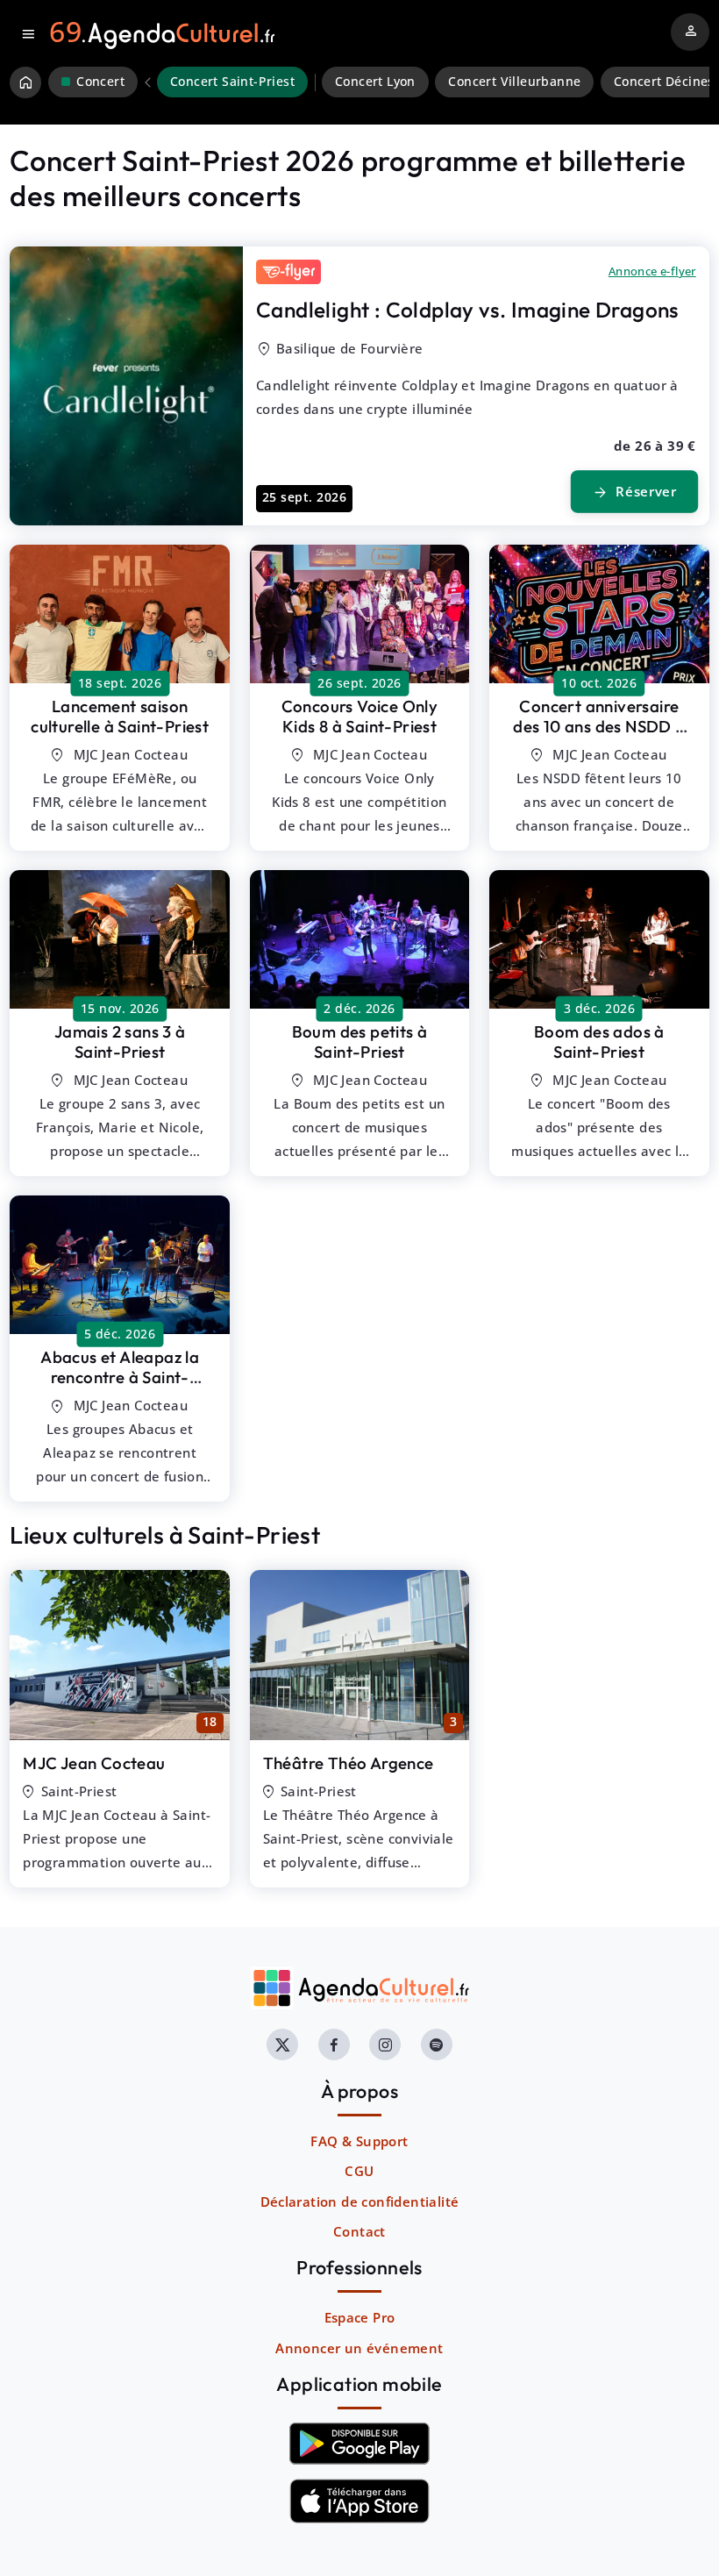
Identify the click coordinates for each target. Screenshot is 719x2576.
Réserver (635, 492)
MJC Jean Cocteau (94, 1763)
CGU (359, 2171)
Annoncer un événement (359, 2348)
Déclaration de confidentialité (360, 2201)
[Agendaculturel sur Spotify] (437, 2044)
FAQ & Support (359, 2141)
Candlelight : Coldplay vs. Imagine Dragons (468, 310)
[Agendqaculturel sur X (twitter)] (282, 2044)
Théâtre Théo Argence (349, 1763)
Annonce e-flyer (652, 271)
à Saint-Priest (120, 716)
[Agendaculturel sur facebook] (334, 2044)
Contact (359, 2231)
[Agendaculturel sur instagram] (385, 2044)
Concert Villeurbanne (514, 82)
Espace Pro (360, 2317)
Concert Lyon (375, 82)
